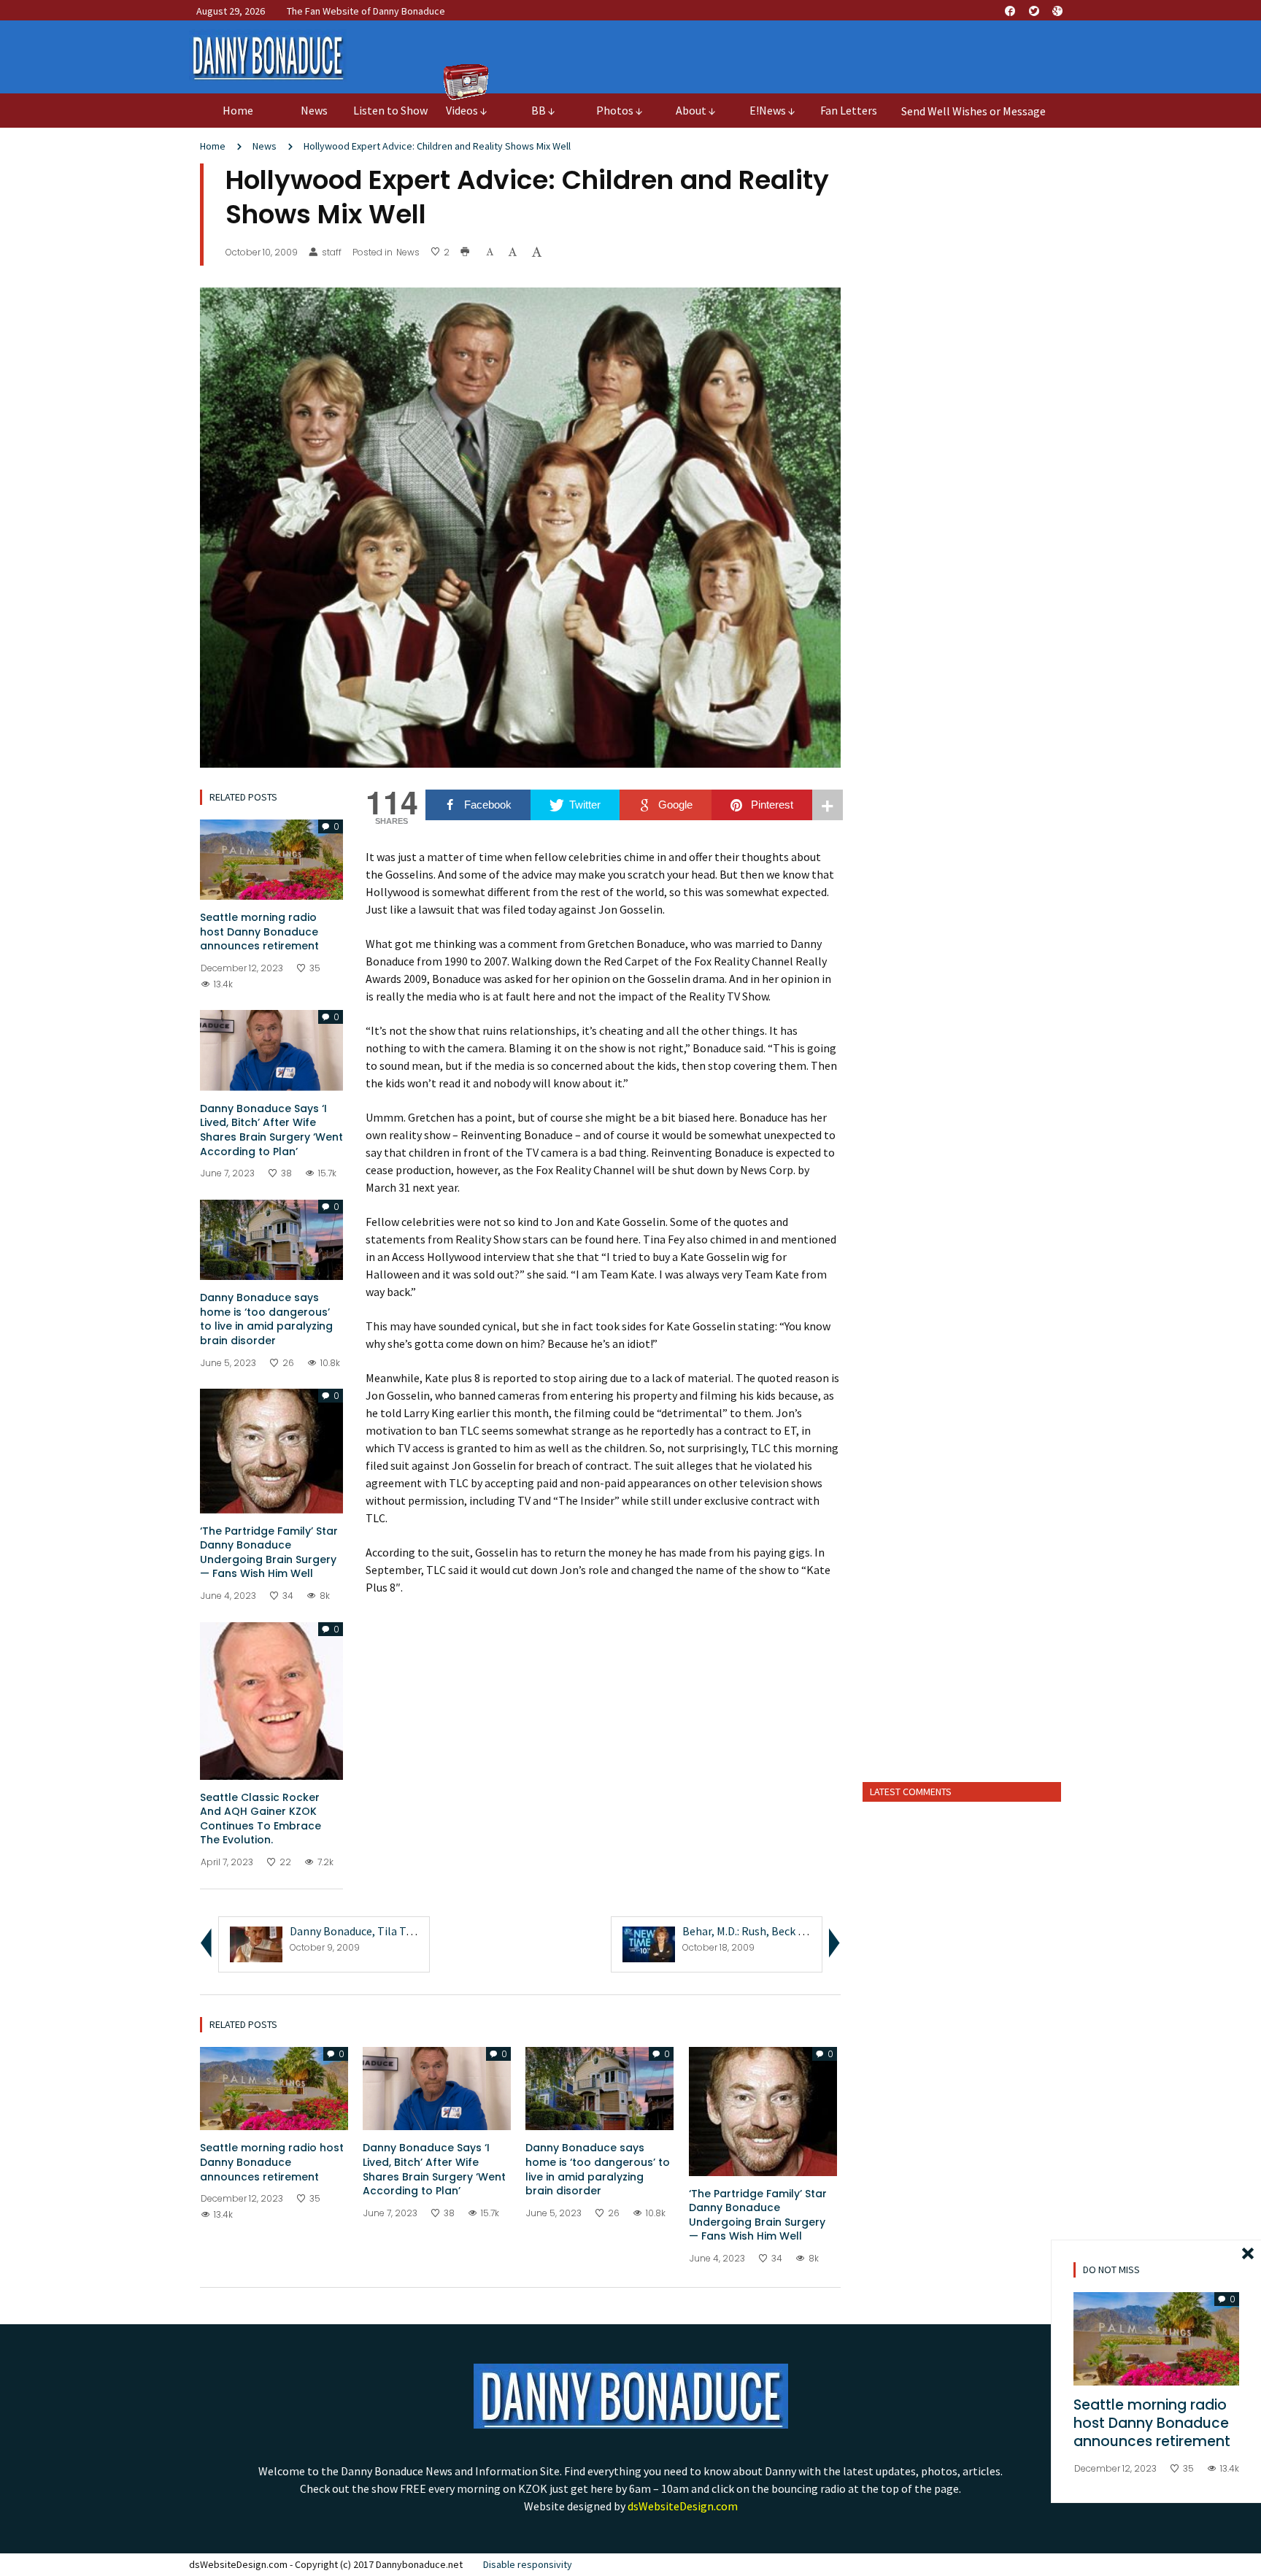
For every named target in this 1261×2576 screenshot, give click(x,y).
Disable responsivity (528, 2564)
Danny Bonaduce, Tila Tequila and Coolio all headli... (418, 1931)
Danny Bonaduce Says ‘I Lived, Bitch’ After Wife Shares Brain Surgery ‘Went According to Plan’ (271, 1130)
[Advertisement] (962, 1541)
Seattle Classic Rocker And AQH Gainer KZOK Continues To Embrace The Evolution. (261, 1819)
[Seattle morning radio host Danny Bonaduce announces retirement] (271, 858)
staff (332, 252)
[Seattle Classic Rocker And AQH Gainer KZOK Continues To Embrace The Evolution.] (271, 1700)
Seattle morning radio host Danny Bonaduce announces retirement (259, 932)
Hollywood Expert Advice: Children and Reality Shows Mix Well (437, 146)
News (265, 146)
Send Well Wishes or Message (973, 111)
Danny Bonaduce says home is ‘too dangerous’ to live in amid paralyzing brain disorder (266, 1319)
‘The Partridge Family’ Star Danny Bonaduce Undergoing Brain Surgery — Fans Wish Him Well (269, 1553)
